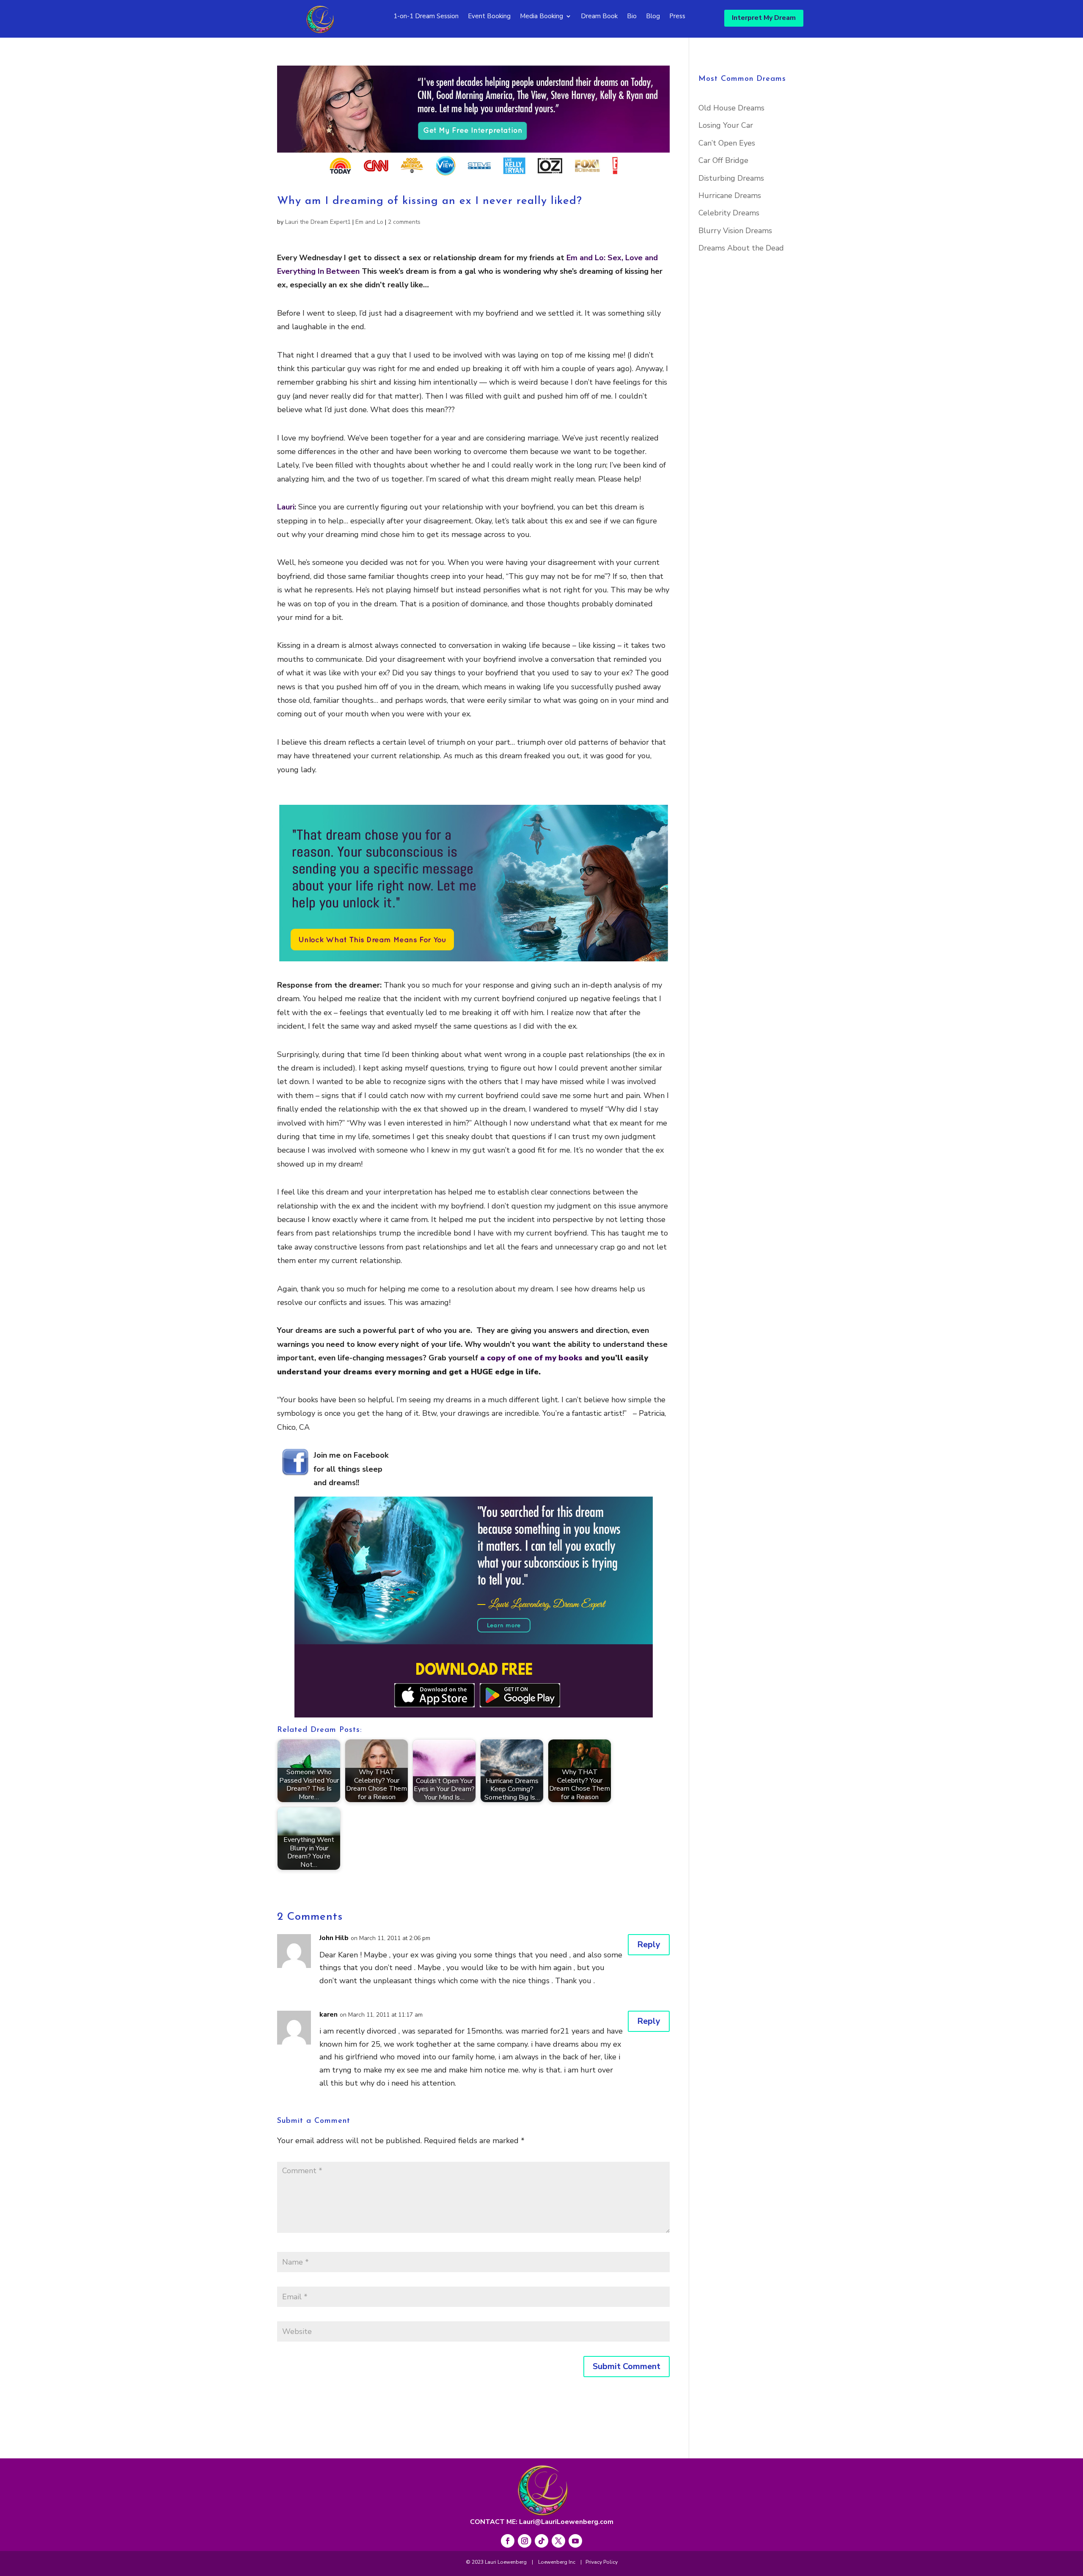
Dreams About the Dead (741, 248)
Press (677, 17)
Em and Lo (369, 222)
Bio (632, 17)
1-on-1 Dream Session (426, 17)
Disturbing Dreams (731, 178)
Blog (653, 17)
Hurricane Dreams (730, 195)
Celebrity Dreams (729, 213)
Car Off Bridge (723, 160)
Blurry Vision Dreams (735, 231)
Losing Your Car (726, 125)
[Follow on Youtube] (575, 2541)
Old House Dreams (731, 108)
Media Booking (541, 17)
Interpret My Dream (764, 18)
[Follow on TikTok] (541, 2541)
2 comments (404, 222)
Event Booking (489, 17)
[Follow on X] (558, 2541)
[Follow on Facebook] (508, 2541)
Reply (649, 1944)
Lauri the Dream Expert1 (318, 222)
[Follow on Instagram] (525, 2541)
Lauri (286, 507)
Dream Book (599, 17)
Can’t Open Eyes (727, 143)
